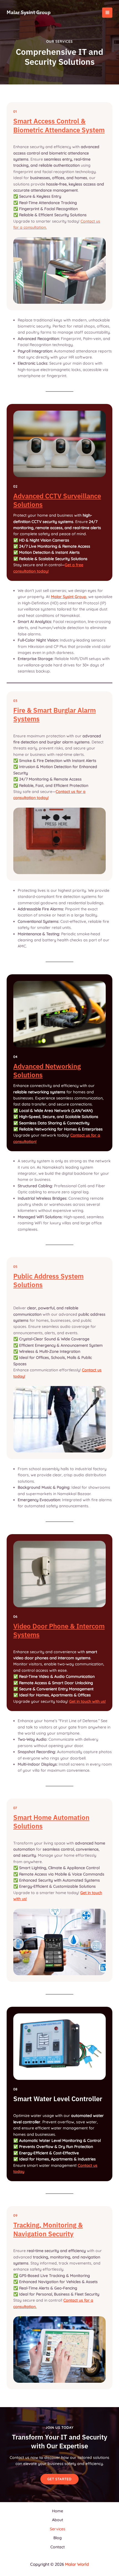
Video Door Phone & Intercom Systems (59, 1630)
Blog (58, 2538)
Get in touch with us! (87, 1701)
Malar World (77, 2564)
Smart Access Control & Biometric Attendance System (59, 125)
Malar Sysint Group (29, 12)
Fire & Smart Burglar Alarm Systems (55, 714)
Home (58, 2511)
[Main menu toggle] (107, 13)
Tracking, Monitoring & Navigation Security (48, 2229)
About (58, 2520)
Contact (58, 2547)
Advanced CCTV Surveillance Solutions (57, 500)
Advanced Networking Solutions (47, 1071)
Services (58, 2529)
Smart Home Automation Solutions (51, 1822)
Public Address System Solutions (48, 1280)
